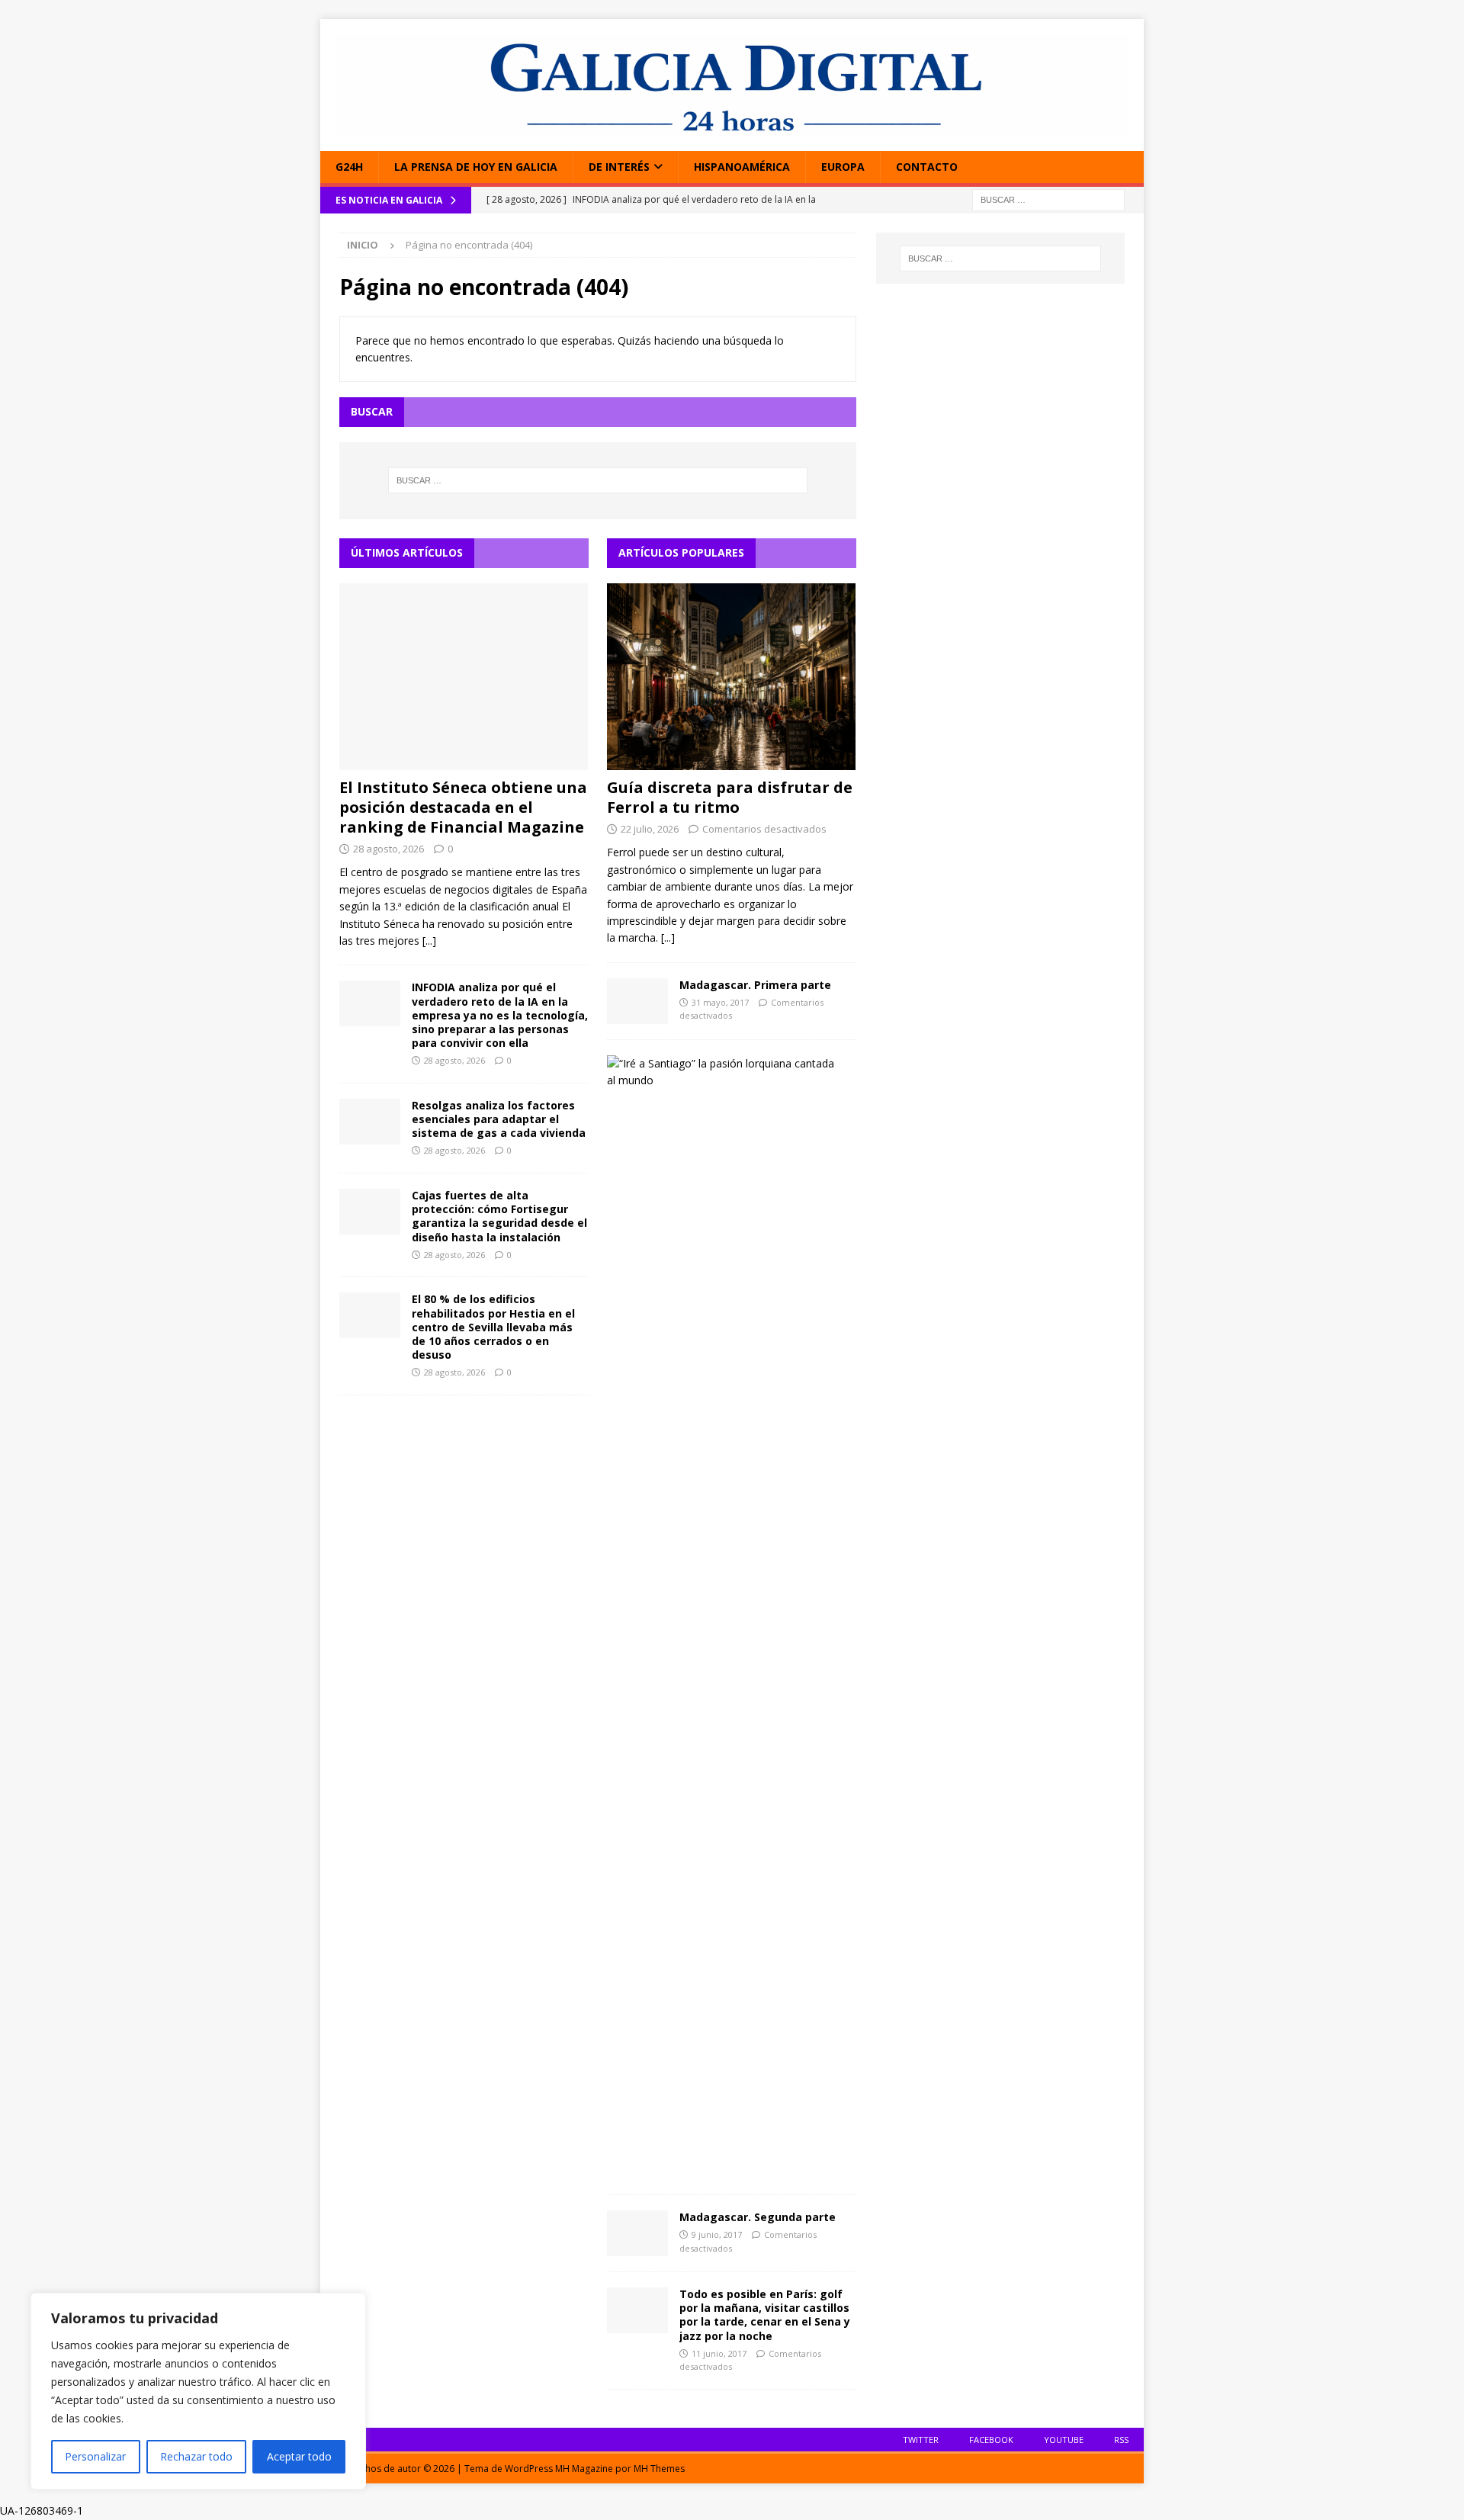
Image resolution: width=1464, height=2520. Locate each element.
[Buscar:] (1048, 199)
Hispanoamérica (742, 167)
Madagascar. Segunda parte (758, 2217)
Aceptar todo (299, 2456)
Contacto (927, 167)
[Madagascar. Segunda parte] (637, 2233)
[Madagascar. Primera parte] (637, 1001)
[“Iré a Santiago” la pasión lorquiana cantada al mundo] (726, 1072)
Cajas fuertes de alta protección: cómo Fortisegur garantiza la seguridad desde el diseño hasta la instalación (499, 1216)
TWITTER (921, 2440)
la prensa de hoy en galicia (476, 167)
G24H (349, 167)
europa (843, 167)
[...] (429, 941)
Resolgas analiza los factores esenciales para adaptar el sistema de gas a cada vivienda (499, 1119)
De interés (619, 167)
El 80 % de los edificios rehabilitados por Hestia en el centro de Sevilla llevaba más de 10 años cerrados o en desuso (493, 1327)
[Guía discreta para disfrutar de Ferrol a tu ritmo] (732, 677)
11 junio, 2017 (719, 2353)
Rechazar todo (196, 2456)
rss (1121, 2440)
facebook (991, 2440)
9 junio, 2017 (717, 2234)
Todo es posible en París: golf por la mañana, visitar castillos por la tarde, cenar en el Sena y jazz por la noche (765, 2315)
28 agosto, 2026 (388, 849)
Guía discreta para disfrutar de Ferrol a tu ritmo (730, 797)
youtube (1064, 2440)
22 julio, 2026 (650, 829)
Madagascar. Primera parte (755, 985)
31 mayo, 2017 (720, 1002)
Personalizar (95, 2456)
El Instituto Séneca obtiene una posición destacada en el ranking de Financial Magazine (463, 807)
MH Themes (659, 2469)
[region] (198, 2391)
